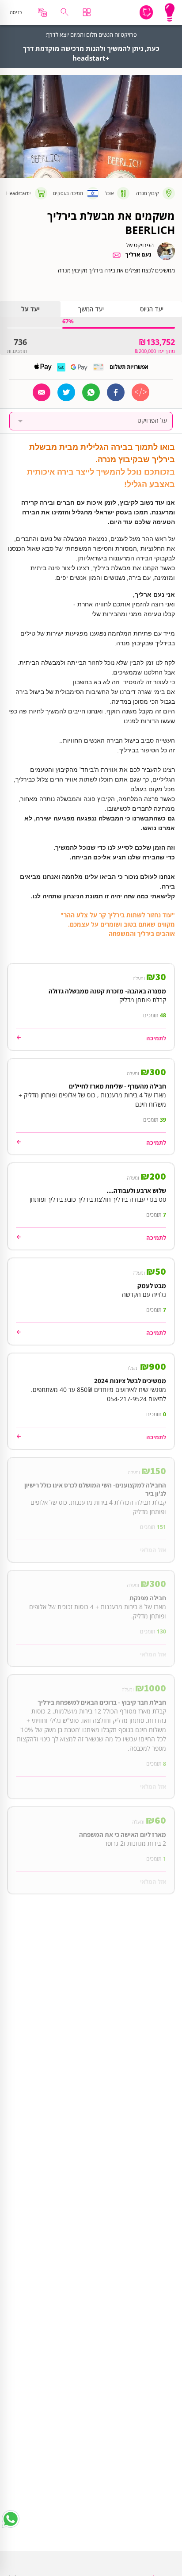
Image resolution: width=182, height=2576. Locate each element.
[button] (91, 421)
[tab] (152, 309)
